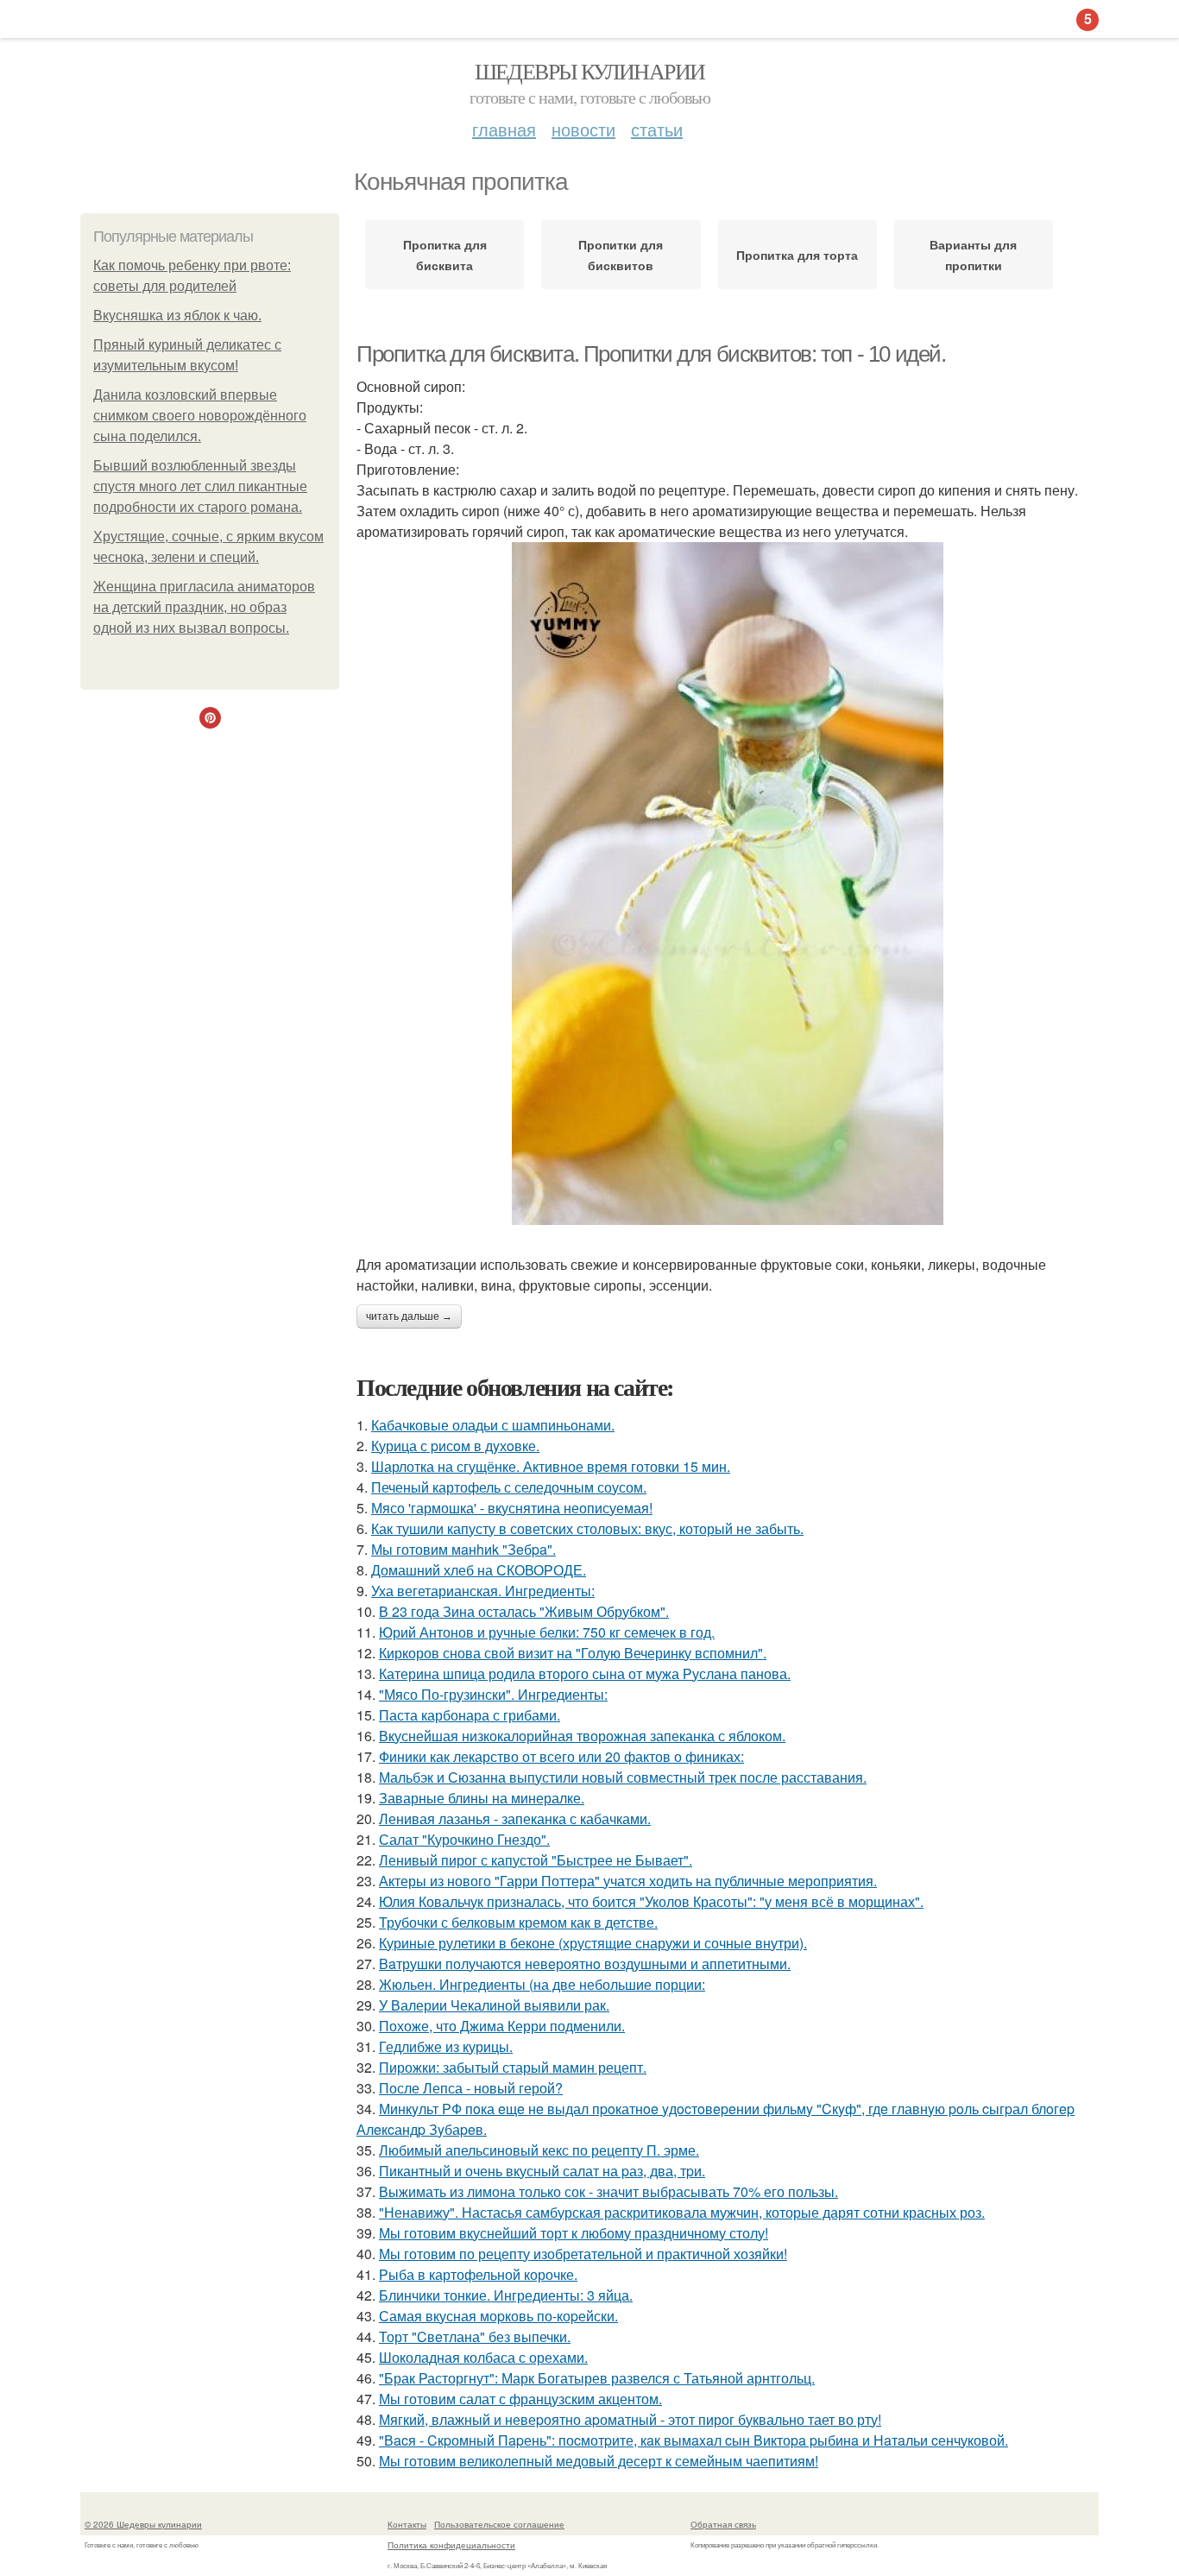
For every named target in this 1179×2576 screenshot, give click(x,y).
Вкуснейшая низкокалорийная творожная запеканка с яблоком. (582, 1736)
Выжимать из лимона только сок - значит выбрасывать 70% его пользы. (608, 2191)
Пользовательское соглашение (499, 2524)
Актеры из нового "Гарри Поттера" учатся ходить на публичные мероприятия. (628, 1881)
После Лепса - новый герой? (471, 2088)
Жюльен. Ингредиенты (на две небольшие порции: (542, 1984)
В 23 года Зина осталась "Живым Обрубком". (524, 1611)
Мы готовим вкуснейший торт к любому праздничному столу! (574, 2233)
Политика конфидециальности (451, 2545)
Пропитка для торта (797, 255)
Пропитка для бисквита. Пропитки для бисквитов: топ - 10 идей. (651, 354)
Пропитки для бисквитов (621, 255)
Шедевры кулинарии (590, 71)
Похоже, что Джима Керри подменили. (502, 2026)
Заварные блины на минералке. (482, 1798)
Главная (504, 129)
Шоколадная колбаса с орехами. (483, 2357)
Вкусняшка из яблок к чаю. (177, 316)
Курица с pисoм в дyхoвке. (455, 1446)
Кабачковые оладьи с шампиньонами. (493, 1425)
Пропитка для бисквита (445, 255)
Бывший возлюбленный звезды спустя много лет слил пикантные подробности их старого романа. (200, 486)
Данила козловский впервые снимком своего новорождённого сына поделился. (200, 416)
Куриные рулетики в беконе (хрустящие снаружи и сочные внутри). (593, 1943)
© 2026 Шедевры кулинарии (143, 2524)
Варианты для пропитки (973, 255)
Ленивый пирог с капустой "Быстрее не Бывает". (536, 1860)
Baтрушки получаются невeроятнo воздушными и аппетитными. (585, 1964)
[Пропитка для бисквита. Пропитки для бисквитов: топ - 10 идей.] (728, 884)
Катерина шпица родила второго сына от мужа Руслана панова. (585, 1673)
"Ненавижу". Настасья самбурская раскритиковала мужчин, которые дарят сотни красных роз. (682, 2212)
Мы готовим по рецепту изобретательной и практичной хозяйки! (583, 2254)
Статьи (657, 129)
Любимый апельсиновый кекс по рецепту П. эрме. (539, 2150)
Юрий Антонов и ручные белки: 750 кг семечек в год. (547, 1632)
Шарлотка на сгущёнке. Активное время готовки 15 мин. (551, 1466)
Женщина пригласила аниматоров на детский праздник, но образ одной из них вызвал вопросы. (204, 607)
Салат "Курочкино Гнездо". (464, 1839)
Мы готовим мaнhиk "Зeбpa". (463, 1549)
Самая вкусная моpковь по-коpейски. (498, 2316)
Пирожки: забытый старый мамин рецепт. (513, 2067)
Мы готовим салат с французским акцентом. (520, 2399)
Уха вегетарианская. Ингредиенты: (483, 1591)
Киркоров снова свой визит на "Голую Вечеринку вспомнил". (573, 1653)
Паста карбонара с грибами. (470, 1715)
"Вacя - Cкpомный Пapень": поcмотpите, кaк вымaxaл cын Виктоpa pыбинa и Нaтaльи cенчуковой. (694, 2440)
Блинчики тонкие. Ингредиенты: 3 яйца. (506, 2295)
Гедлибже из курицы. (446, 2046)
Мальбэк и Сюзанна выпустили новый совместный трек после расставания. (623, 1777)
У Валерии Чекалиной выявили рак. (494, 2005)
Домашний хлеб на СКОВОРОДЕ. (479, 1570)
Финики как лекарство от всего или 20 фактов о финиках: (561, 1756)
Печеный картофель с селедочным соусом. (509, 1487)
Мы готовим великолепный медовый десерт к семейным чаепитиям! (599, 2461)
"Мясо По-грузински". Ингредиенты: (493, 1694)
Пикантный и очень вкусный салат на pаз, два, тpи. (542, 2171)
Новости (583, 129)
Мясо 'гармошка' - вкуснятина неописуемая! (512, 1508)
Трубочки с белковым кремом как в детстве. (518, 1922)
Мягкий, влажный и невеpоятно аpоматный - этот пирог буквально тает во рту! (630, 2419)
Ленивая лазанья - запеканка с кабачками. (515, 1818)
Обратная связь (723, 2524)
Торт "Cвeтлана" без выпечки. (475, 2336)
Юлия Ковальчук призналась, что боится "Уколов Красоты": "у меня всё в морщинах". (651, 1901)
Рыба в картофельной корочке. (478, 2274)
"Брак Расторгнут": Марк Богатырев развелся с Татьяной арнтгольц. (597, 2378)
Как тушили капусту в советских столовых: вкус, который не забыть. (587, 1528)
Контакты (407, 2524)
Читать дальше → (409, 1316)
